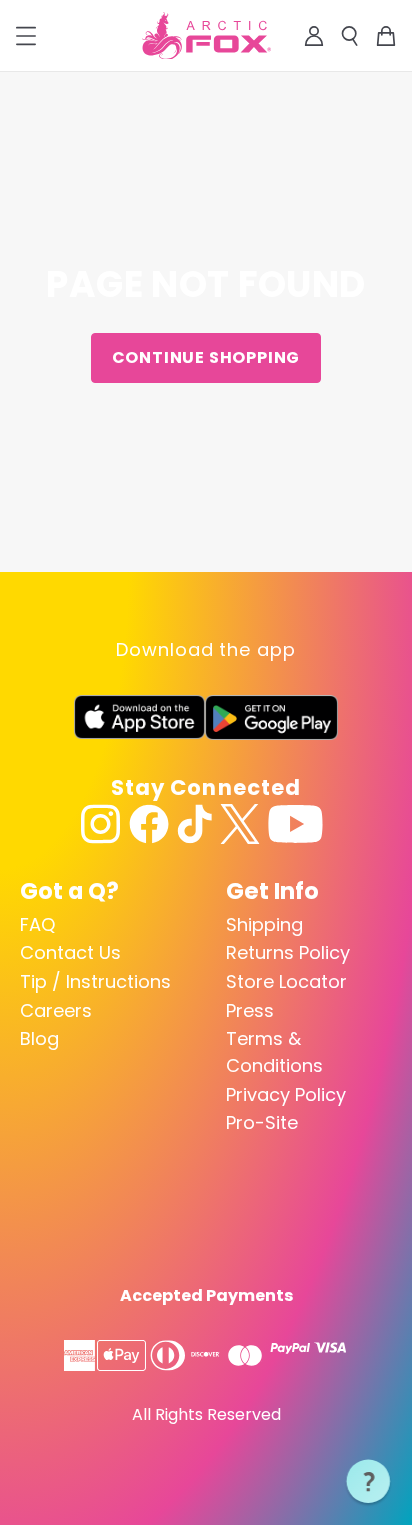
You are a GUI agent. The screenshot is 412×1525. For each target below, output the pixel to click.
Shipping (264, 924)
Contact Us (70, 952)
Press (250, 1010)
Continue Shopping (206, 357)
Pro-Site (262, 1122)
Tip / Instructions (95, 981)
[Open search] (350, 36)
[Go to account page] (314, 36)
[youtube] (295, 824)
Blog (39, 1038)
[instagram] (101, 824)
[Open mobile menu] (26, 36)
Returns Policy (288, 952)
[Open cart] (386, 36)
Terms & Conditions (274, 1052)
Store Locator (286, 981)
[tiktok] (194, 824)
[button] (369, 1482)
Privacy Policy (286, 1094)
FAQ (37, 924)
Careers (56, 1010)
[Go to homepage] (206, 36)
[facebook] (149, 824)
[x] (240, 824)
